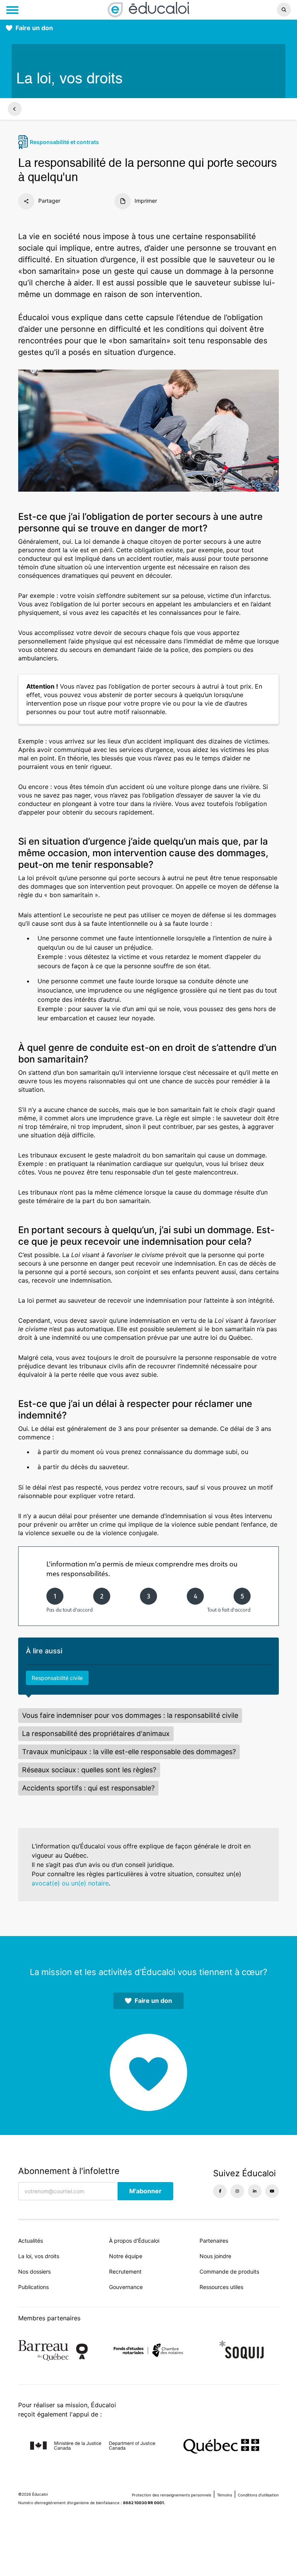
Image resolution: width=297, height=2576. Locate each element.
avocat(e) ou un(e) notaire (70, 1883)
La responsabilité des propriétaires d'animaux (96, 1733)
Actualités (31, 2241)
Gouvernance (126, 2287)
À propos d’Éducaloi (134, 2241)
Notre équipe (126, 2256)
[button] (247, 10)
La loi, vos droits (39, 2256)
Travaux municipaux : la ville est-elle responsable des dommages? (129, 1752)
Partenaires (214, 2241)
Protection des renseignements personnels (172, 2495)
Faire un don (34, 28)
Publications (33, 2287)
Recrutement (125, 2271)
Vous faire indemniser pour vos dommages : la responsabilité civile (130, 1715)
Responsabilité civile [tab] (57, 1678)
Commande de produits (229, 2271)
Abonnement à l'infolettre (69, 2171)
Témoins (224, 2495)
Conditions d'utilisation (258, 2495)
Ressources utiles (221, 2287)
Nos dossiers (34, 2271)
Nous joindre (215, 2256)
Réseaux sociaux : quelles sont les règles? (89, 1770)
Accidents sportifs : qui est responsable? (88, 1788)
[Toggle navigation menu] (12, 10)
